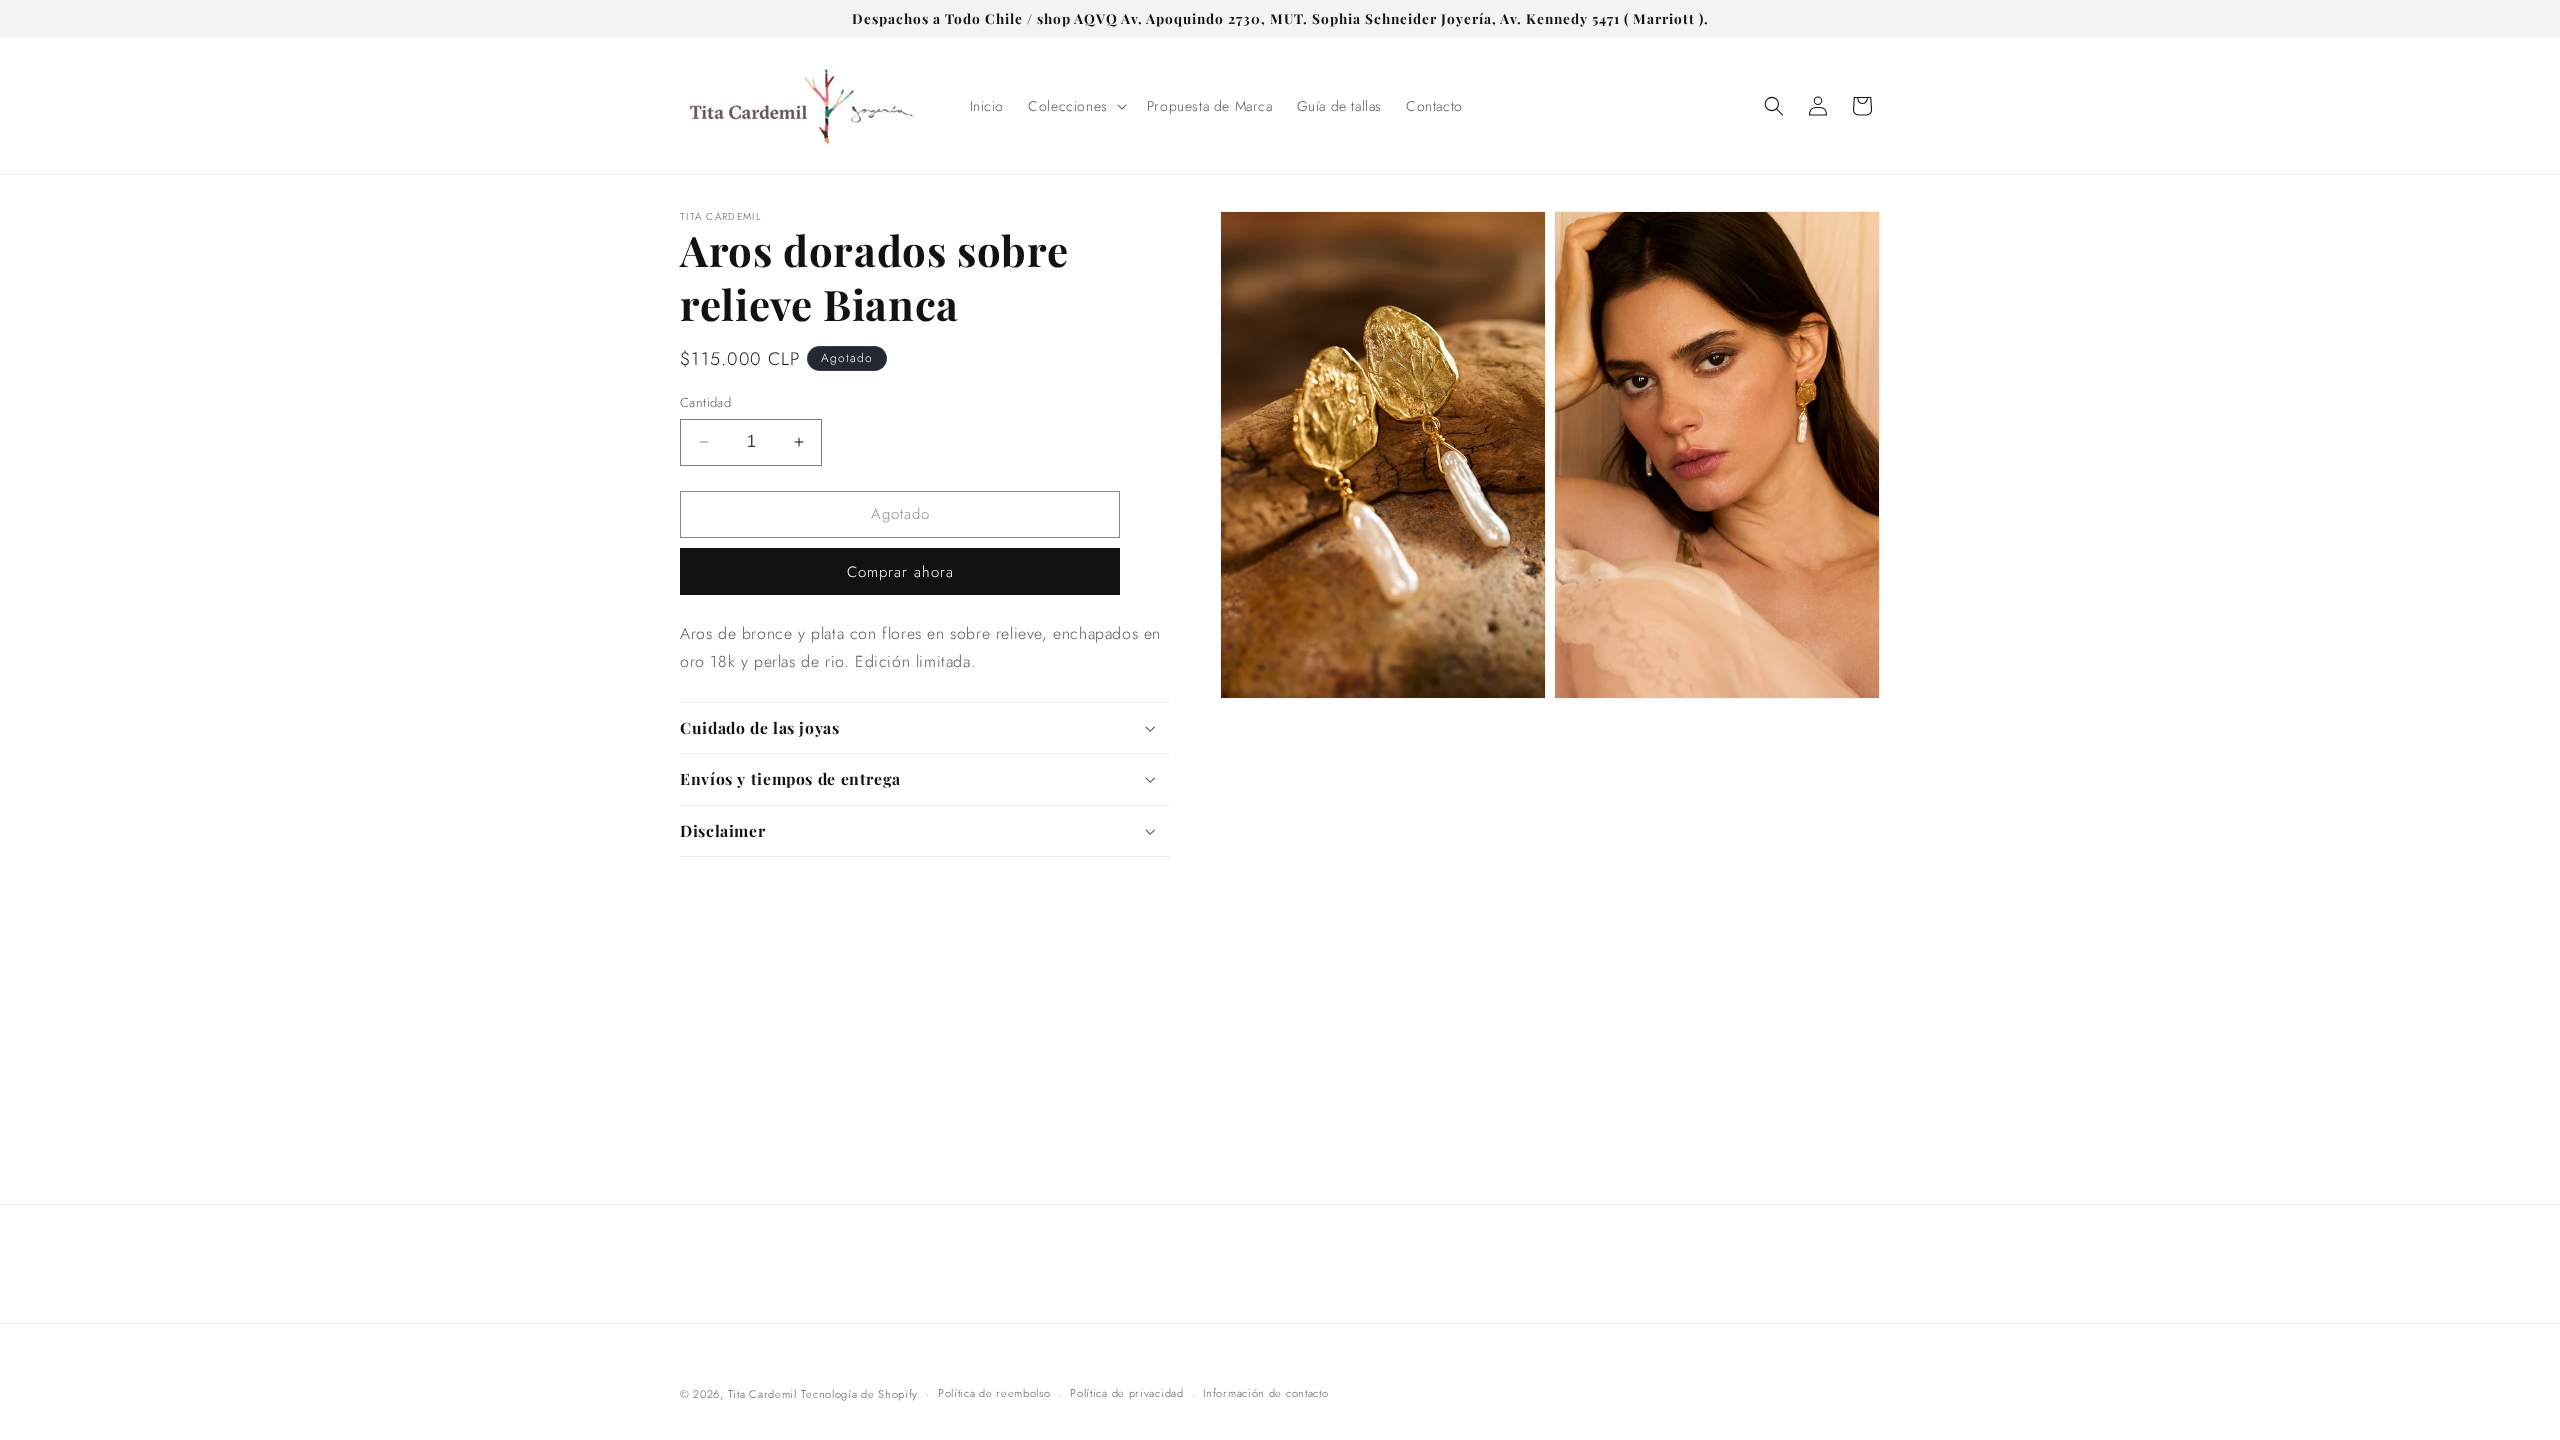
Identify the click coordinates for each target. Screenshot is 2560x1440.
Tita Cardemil (762, 1394)
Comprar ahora (900, 572)
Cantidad (705, 402)
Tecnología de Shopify (859, 1394)
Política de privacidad (1126, 1393)
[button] (1075, 106)
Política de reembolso (994, 1393)
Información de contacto (1265, 1393)
